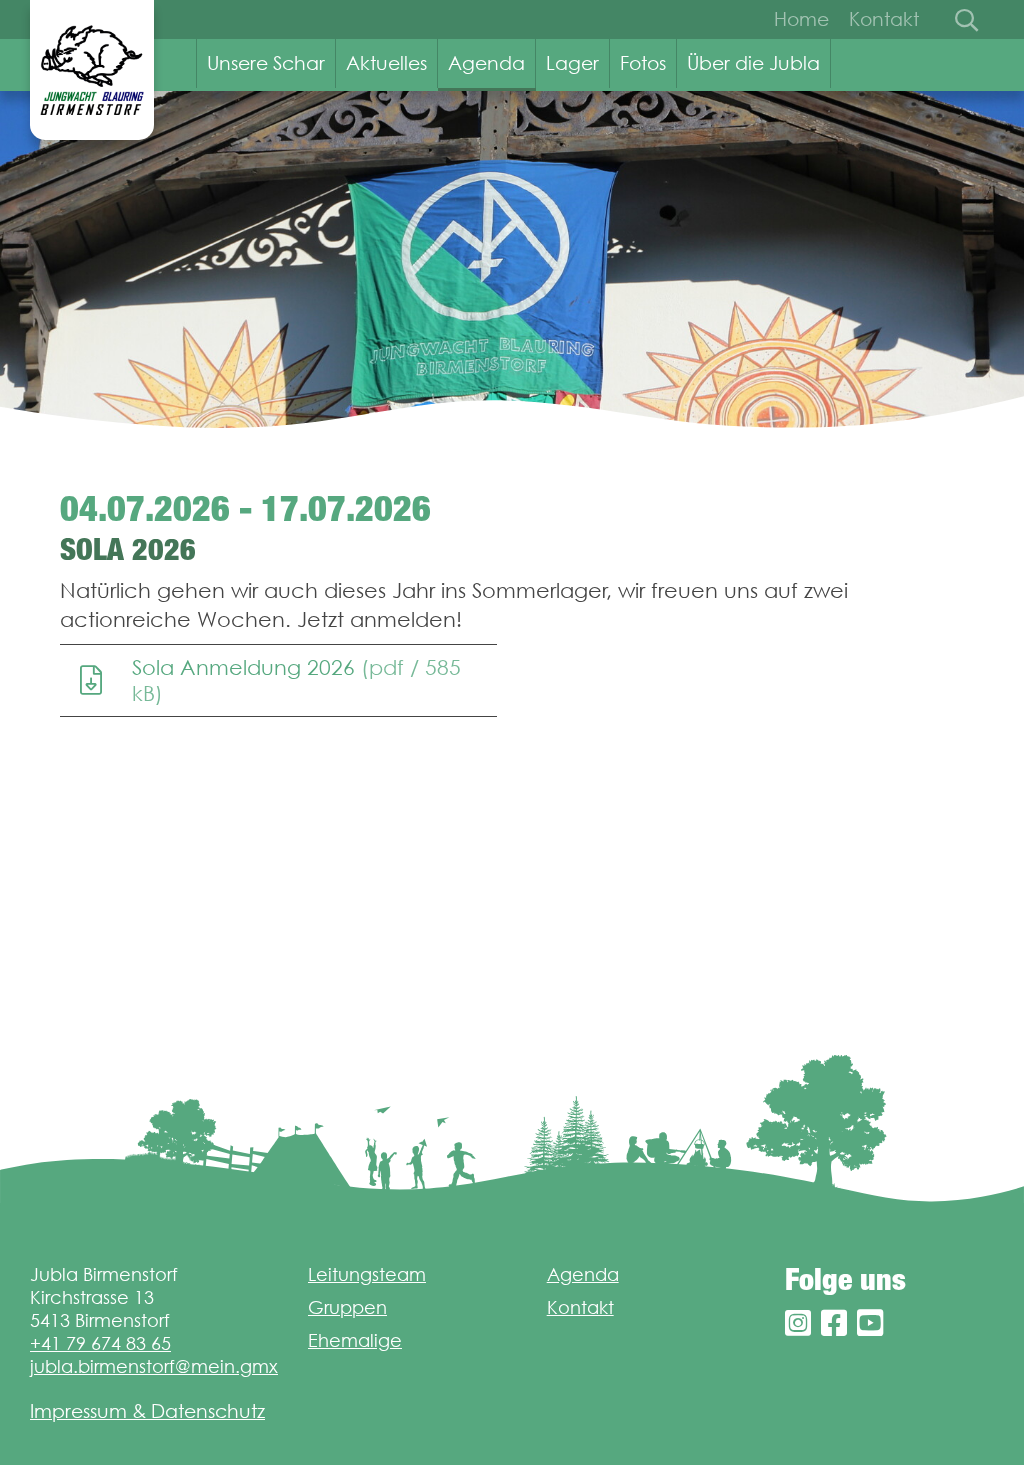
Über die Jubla (753, 63)
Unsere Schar (266, 63)
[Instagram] (798, 1323)
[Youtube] (870, 1323)
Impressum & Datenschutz (147, 1411)
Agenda (486, 63)
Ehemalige (355, 1340)
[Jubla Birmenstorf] (92, 70)
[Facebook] (834, 1323)
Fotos (643, 63)
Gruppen (347, 1307)
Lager (572, 63)
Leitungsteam (367, 1274)
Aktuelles (386, 63)
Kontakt (884, 19)
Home (801, 19)
